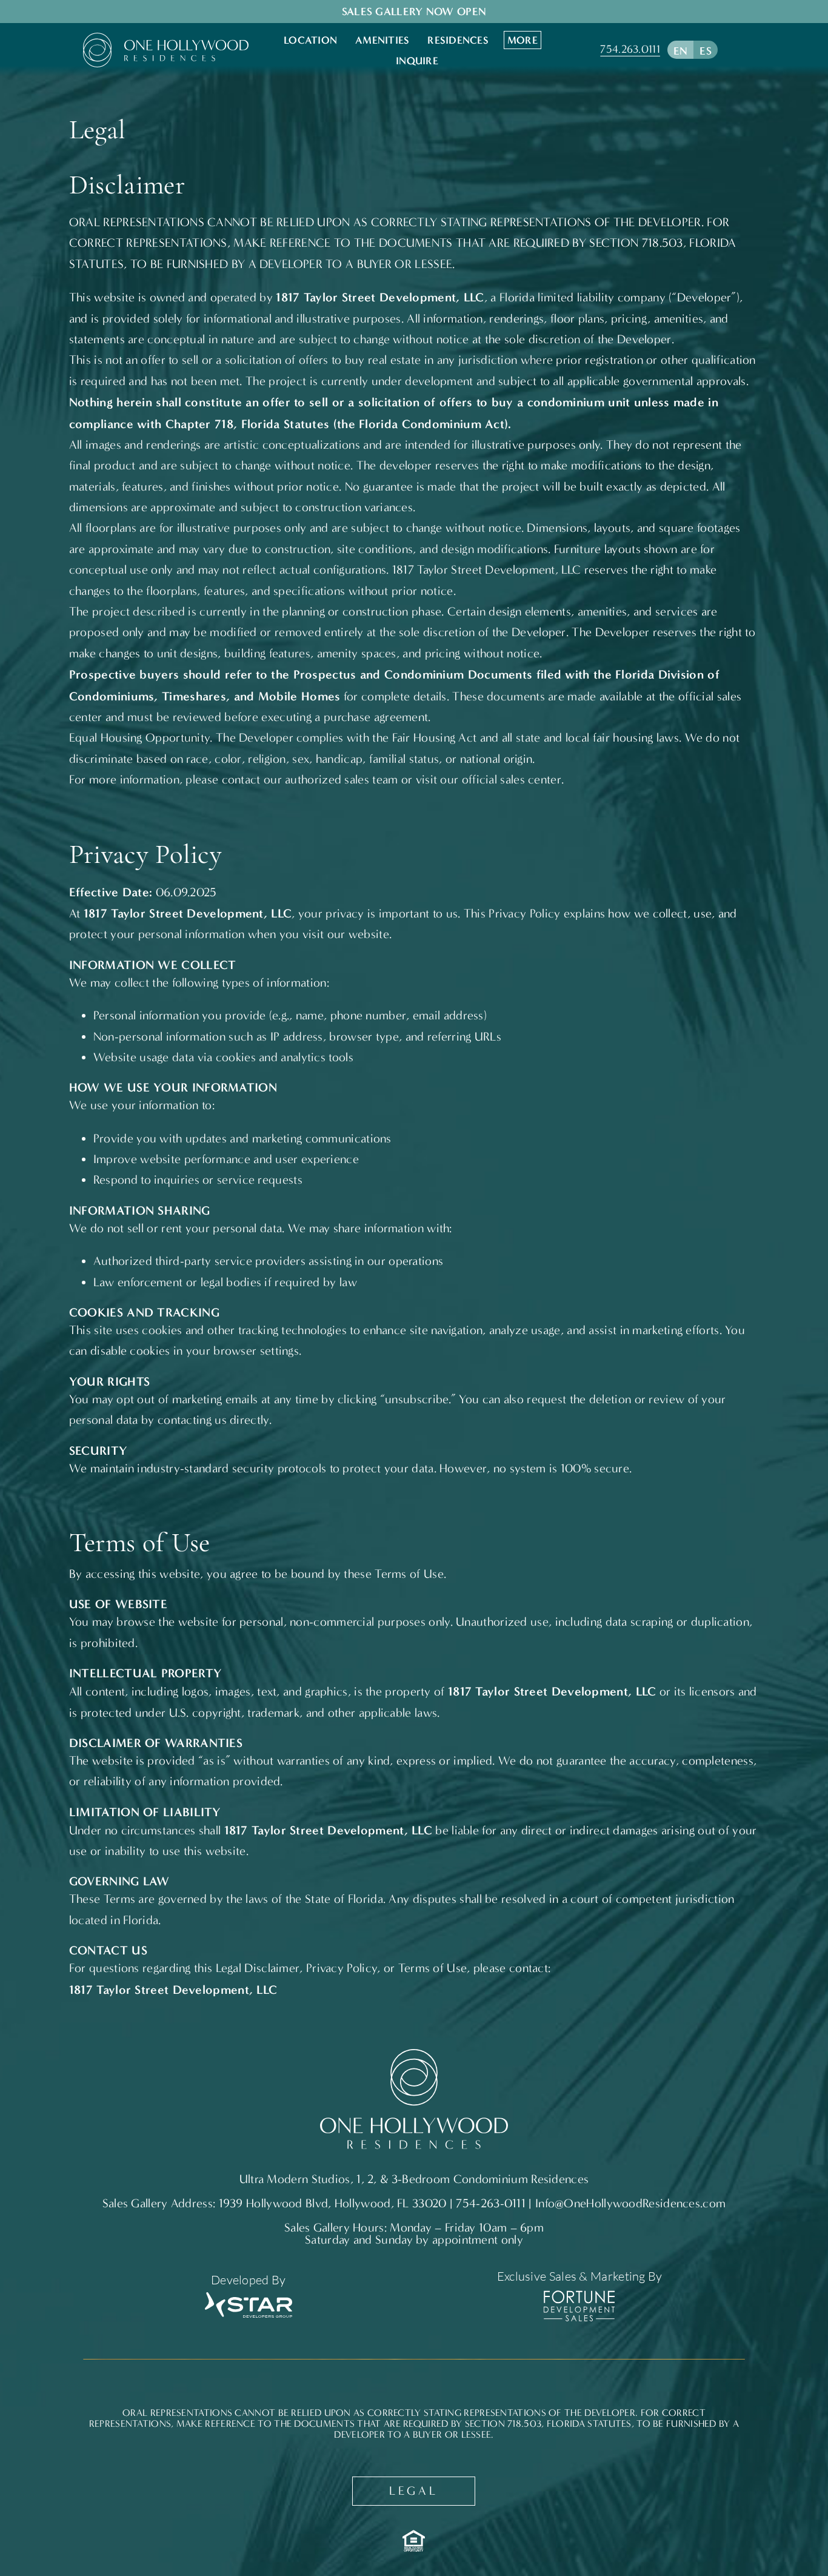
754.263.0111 (630, 49)
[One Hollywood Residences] (166, 39)
